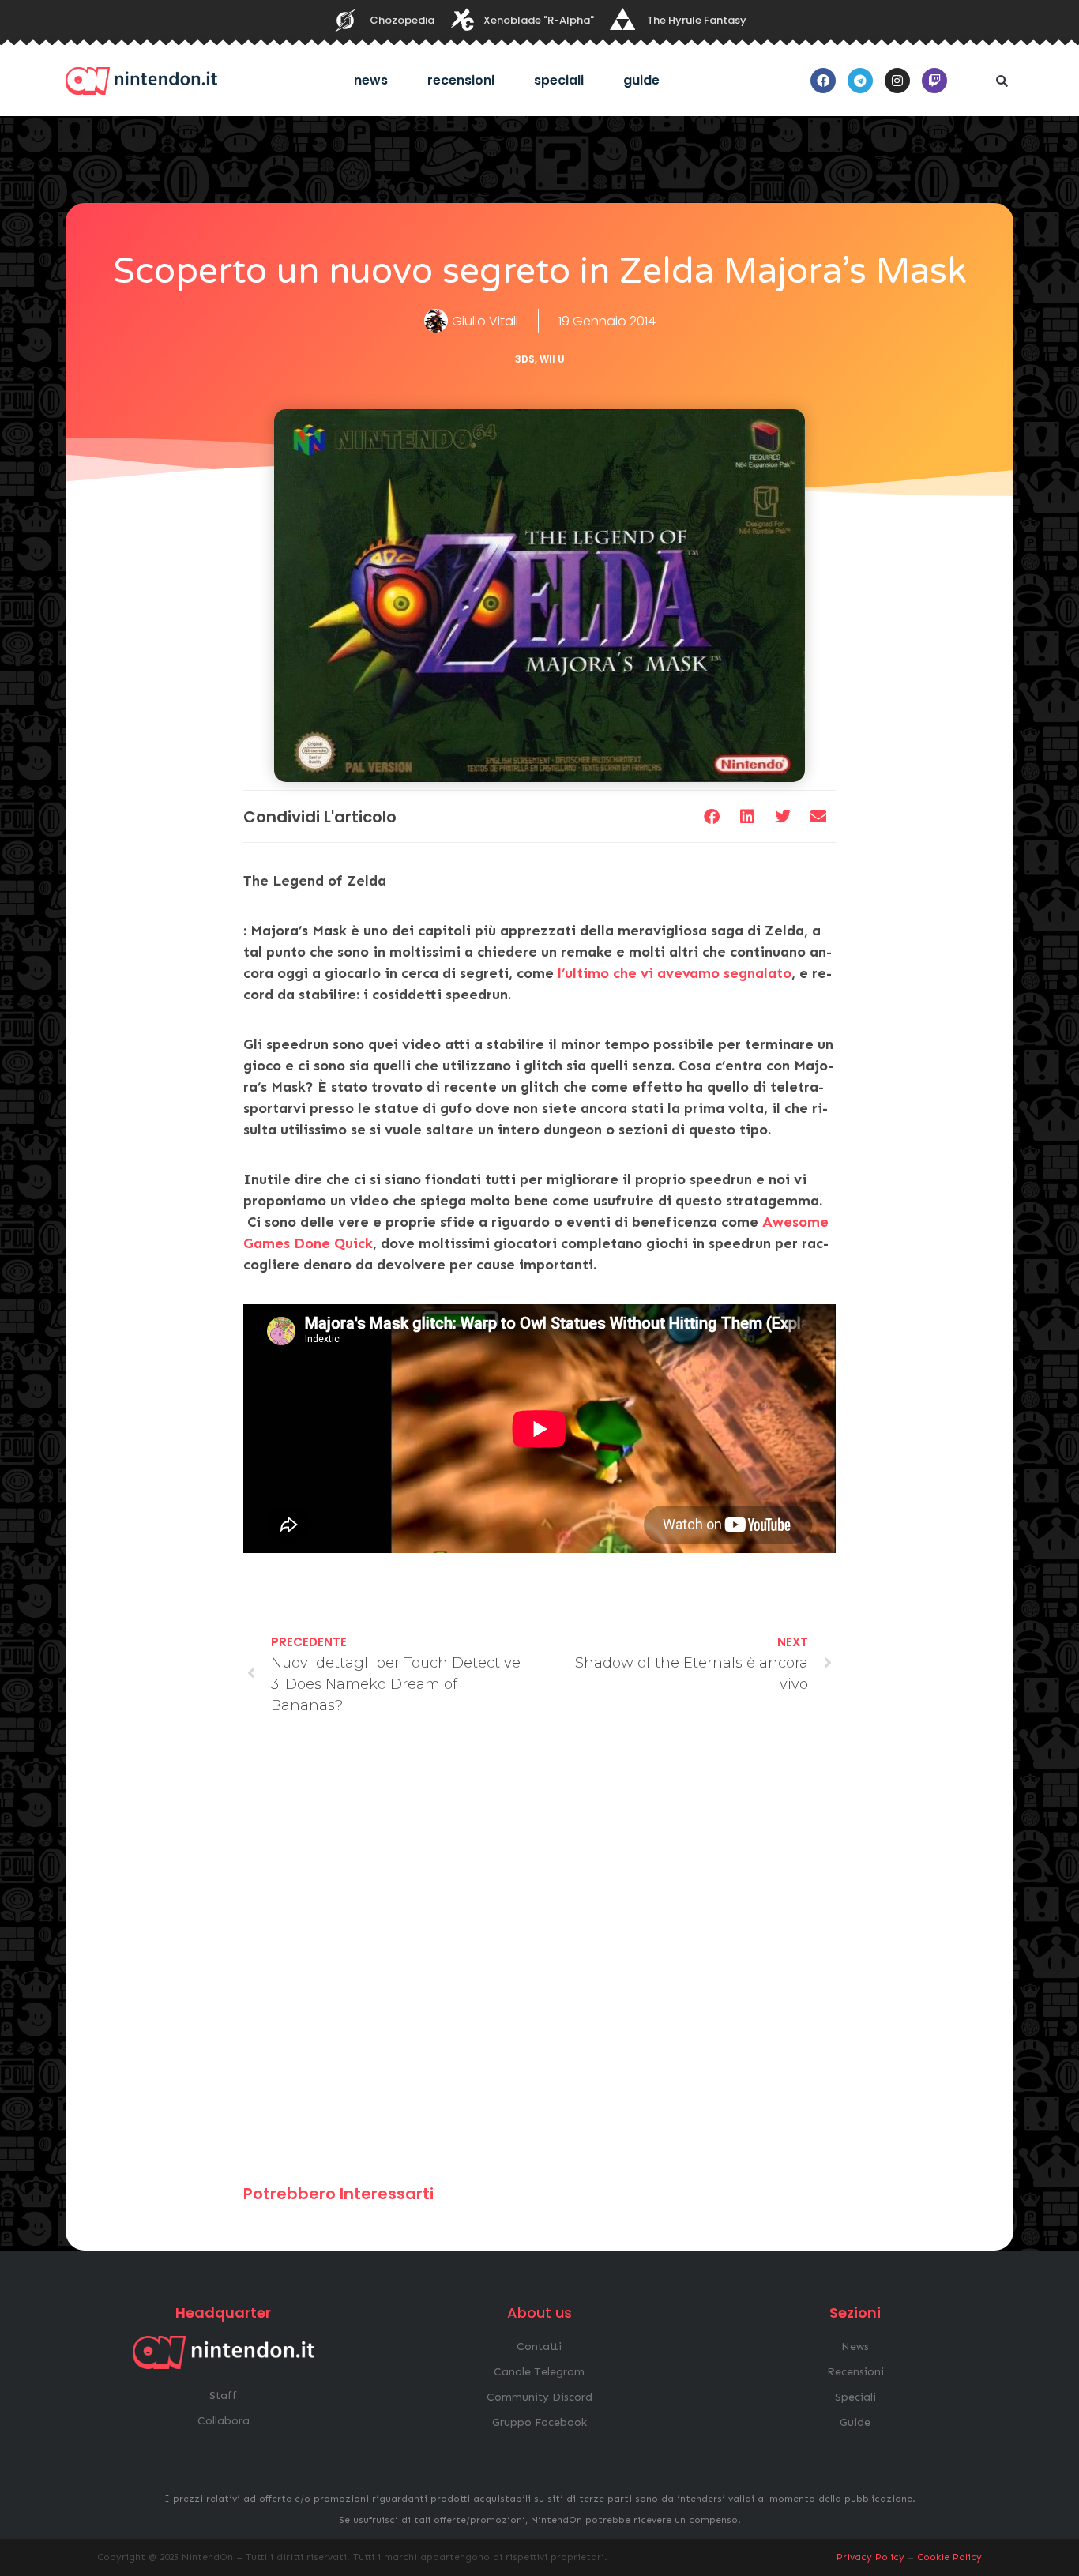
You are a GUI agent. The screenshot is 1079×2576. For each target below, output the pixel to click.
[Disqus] (539, 1957)
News (371, 80)
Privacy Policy (870, 2557)
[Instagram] (897, 81)
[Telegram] (860, 81)
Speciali (559, 80)
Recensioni (461, 80)
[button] (1002, 81)
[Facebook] (823, 81)
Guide (641, 80)
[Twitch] (934, 81)
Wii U (552, 359)
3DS (525, 359)
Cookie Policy (949, 2557)
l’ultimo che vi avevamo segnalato (673, 973)
